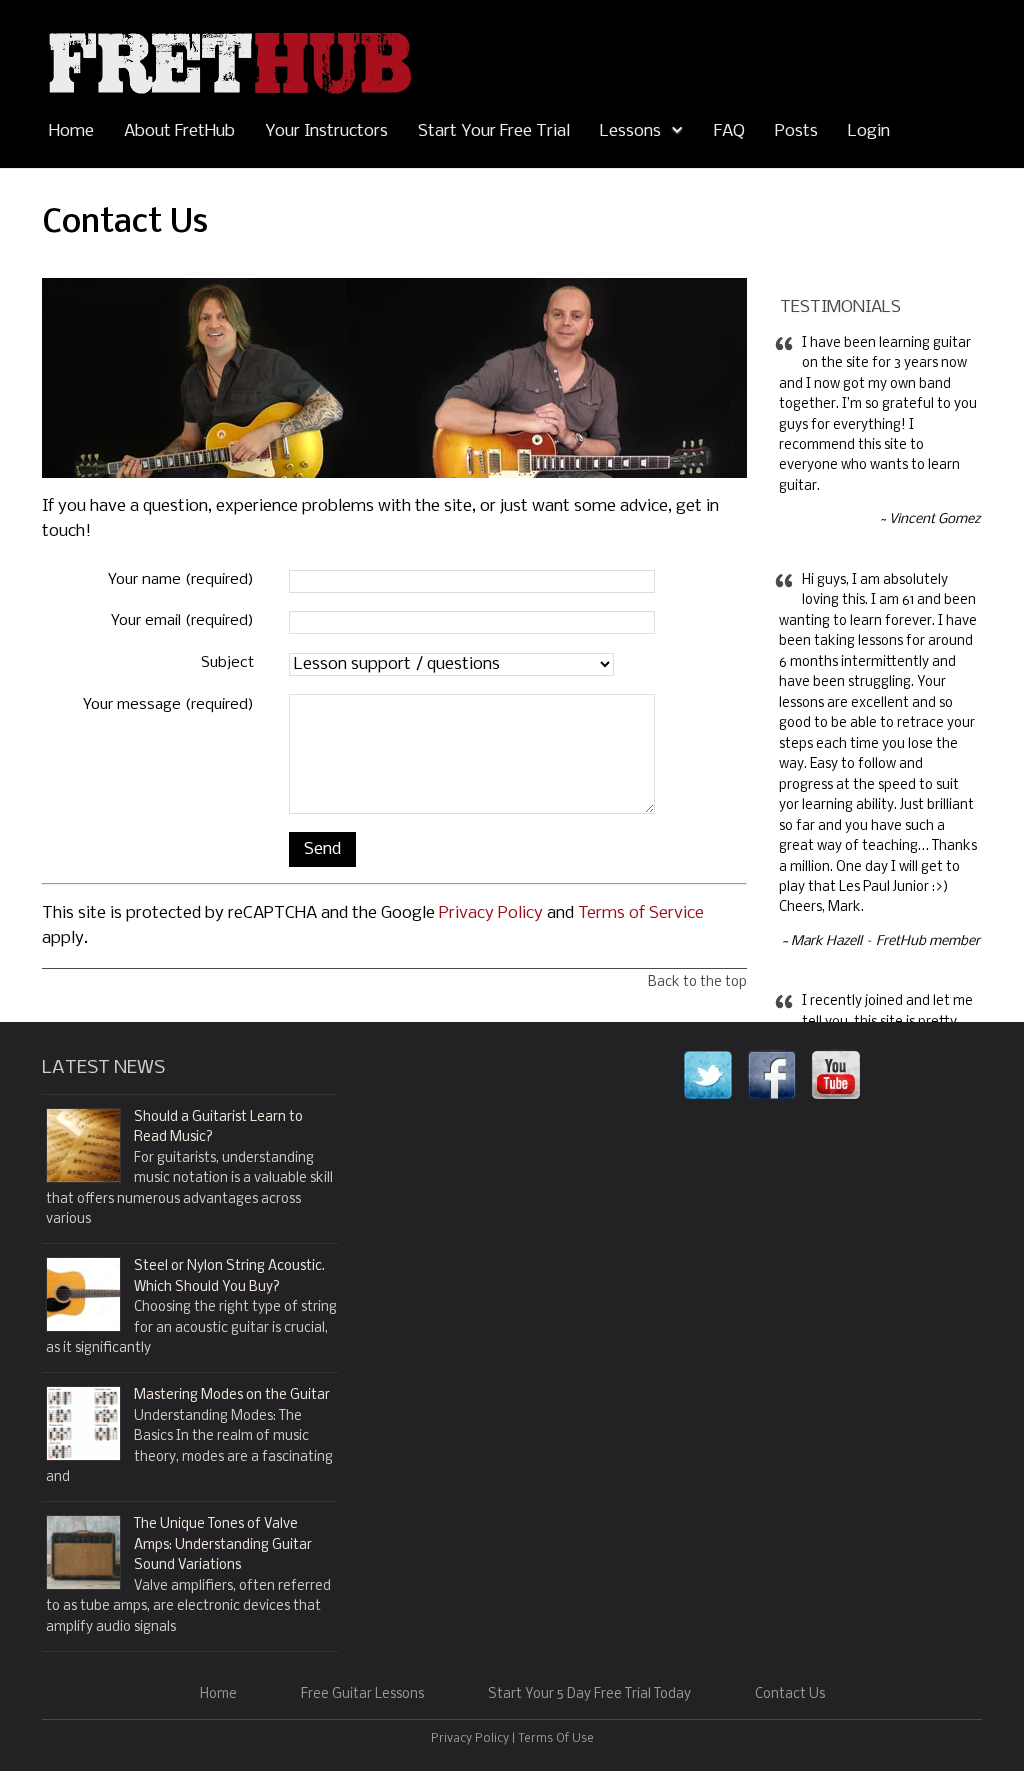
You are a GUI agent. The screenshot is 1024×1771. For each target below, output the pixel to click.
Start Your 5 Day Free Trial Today (589, 1694)
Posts (796, 131)
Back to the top (697, 982)
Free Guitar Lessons (362, 1694)
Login (869, 131)
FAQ (729, 131)
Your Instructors (326, 131)
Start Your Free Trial (494, 131)
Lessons (630, 131)
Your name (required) (181, 580)
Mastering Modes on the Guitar (232, 1395)
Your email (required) (182, 621)
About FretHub (179, 131)
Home (71, 131)
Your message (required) (168, 705)
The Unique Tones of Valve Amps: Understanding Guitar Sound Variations (223, 1545)
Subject (227, 663)
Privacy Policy (491, 913)
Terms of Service (641, 913)
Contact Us (790, 1694)
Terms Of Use (556, 1739)
